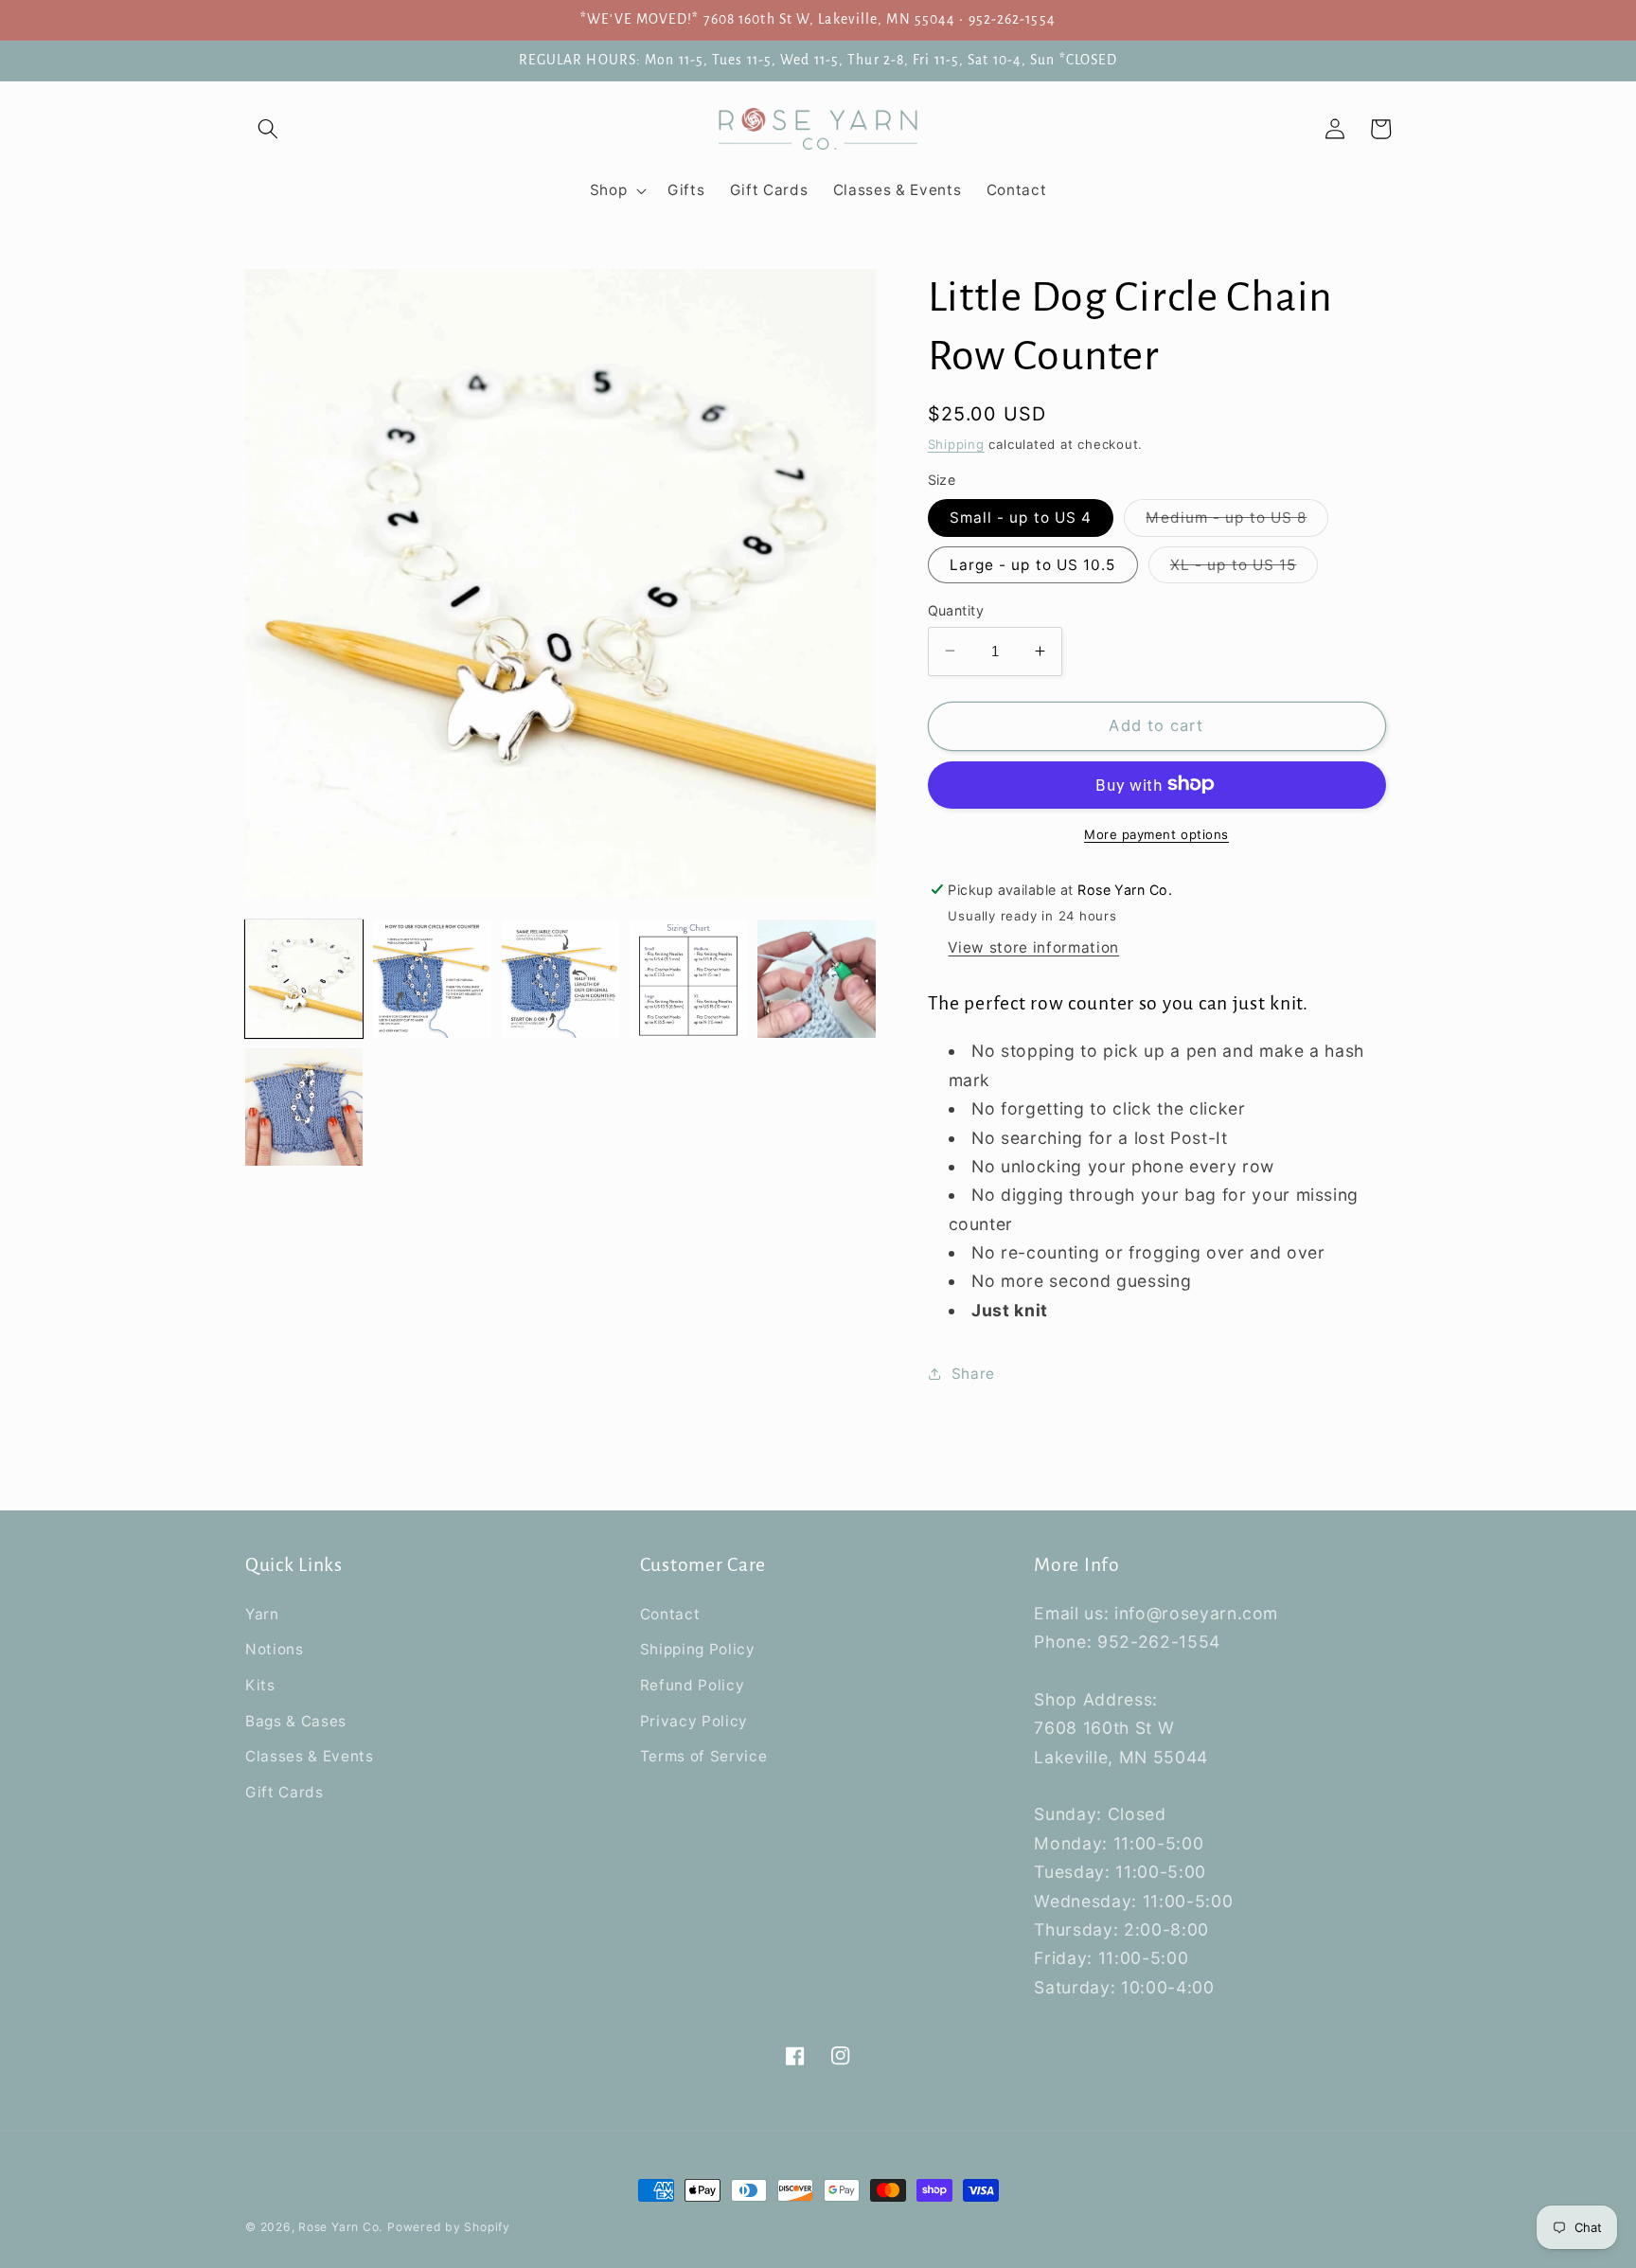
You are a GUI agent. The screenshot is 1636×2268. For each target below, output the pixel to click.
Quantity (956, 609)
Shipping (956, 443)
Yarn (262, 1614)
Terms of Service (704, 1756)
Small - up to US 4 (1021, 518)
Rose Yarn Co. (340, 2227)
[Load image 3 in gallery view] (560, 978)
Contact (670, 1614)
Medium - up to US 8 (1237, 522)
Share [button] (973, 1373)
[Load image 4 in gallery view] (688, 978)
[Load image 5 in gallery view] (816, 978)
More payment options (1156, 833)
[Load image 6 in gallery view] (304, 1107)
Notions (275, 1649)
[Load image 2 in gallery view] (432, 978)
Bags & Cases (296, 1721)
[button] (268, 129)
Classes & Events (310, 1756)
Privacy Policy (694, 1721)
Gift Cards (285, 1792)
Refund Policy (693, 1685)
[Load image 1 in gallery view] (304, 978)
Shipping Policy (698, 1649)
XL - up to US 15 (1245, 568)
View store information (1033, 947)
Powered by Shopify (449, 2227)
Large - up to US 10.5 (1033, 564)
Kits (260, 1685)
